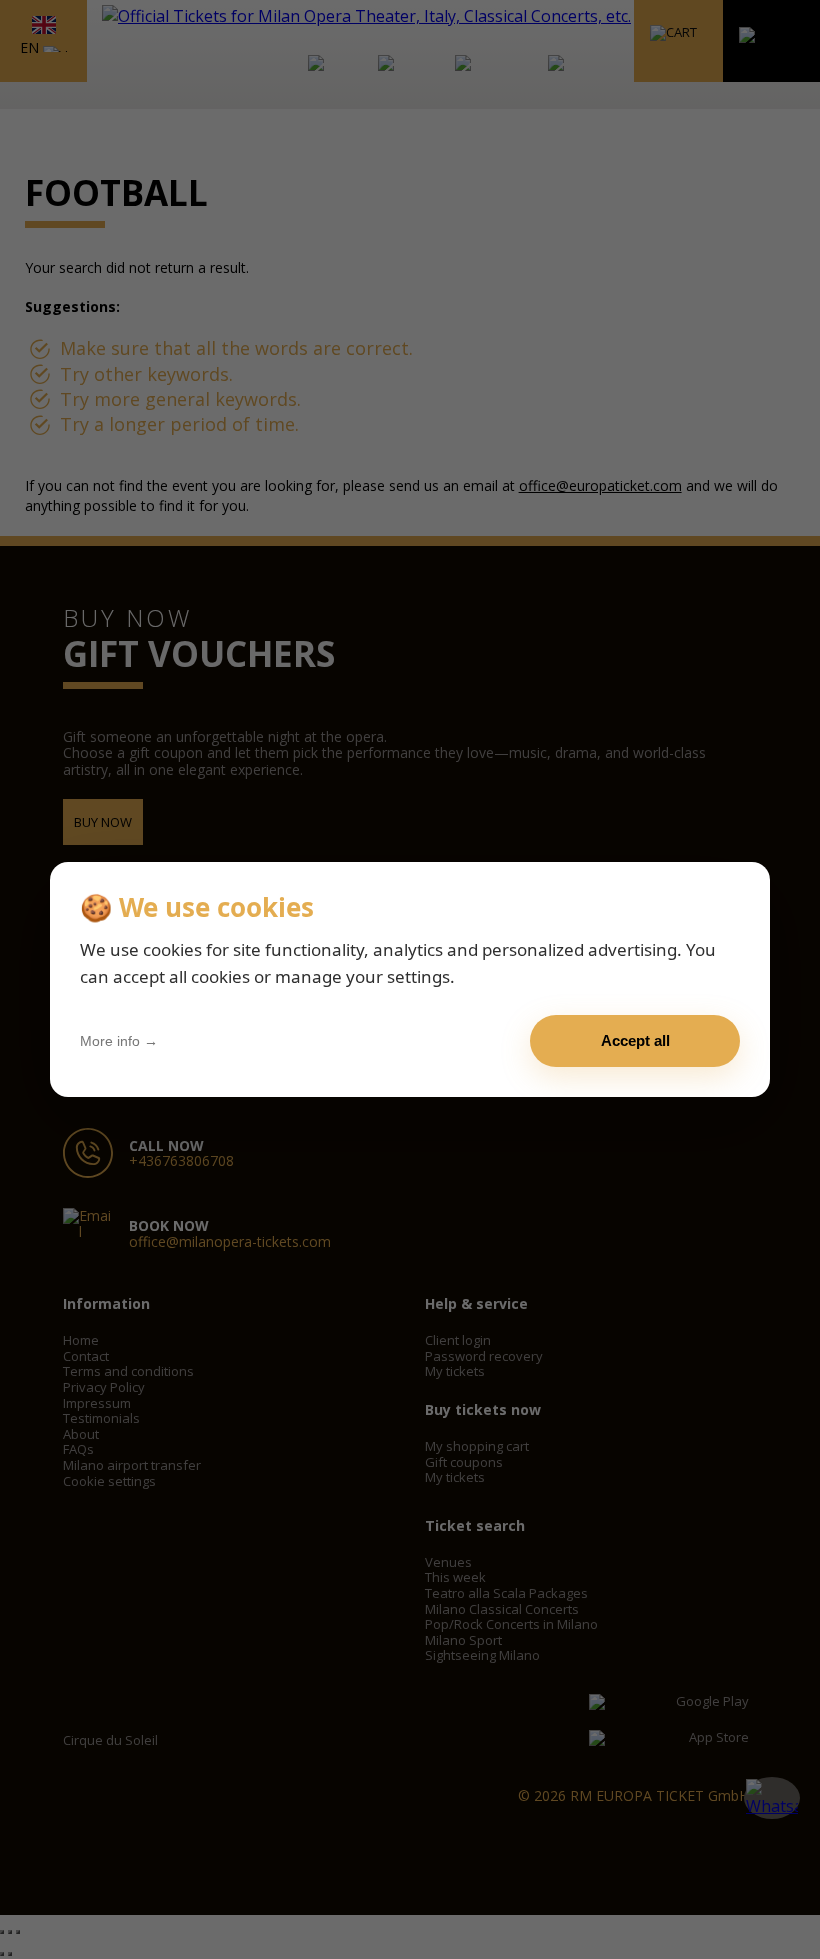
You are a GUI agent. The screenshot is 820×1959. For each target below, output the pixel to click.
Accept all (635, 1040)
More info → (119, 1041)
